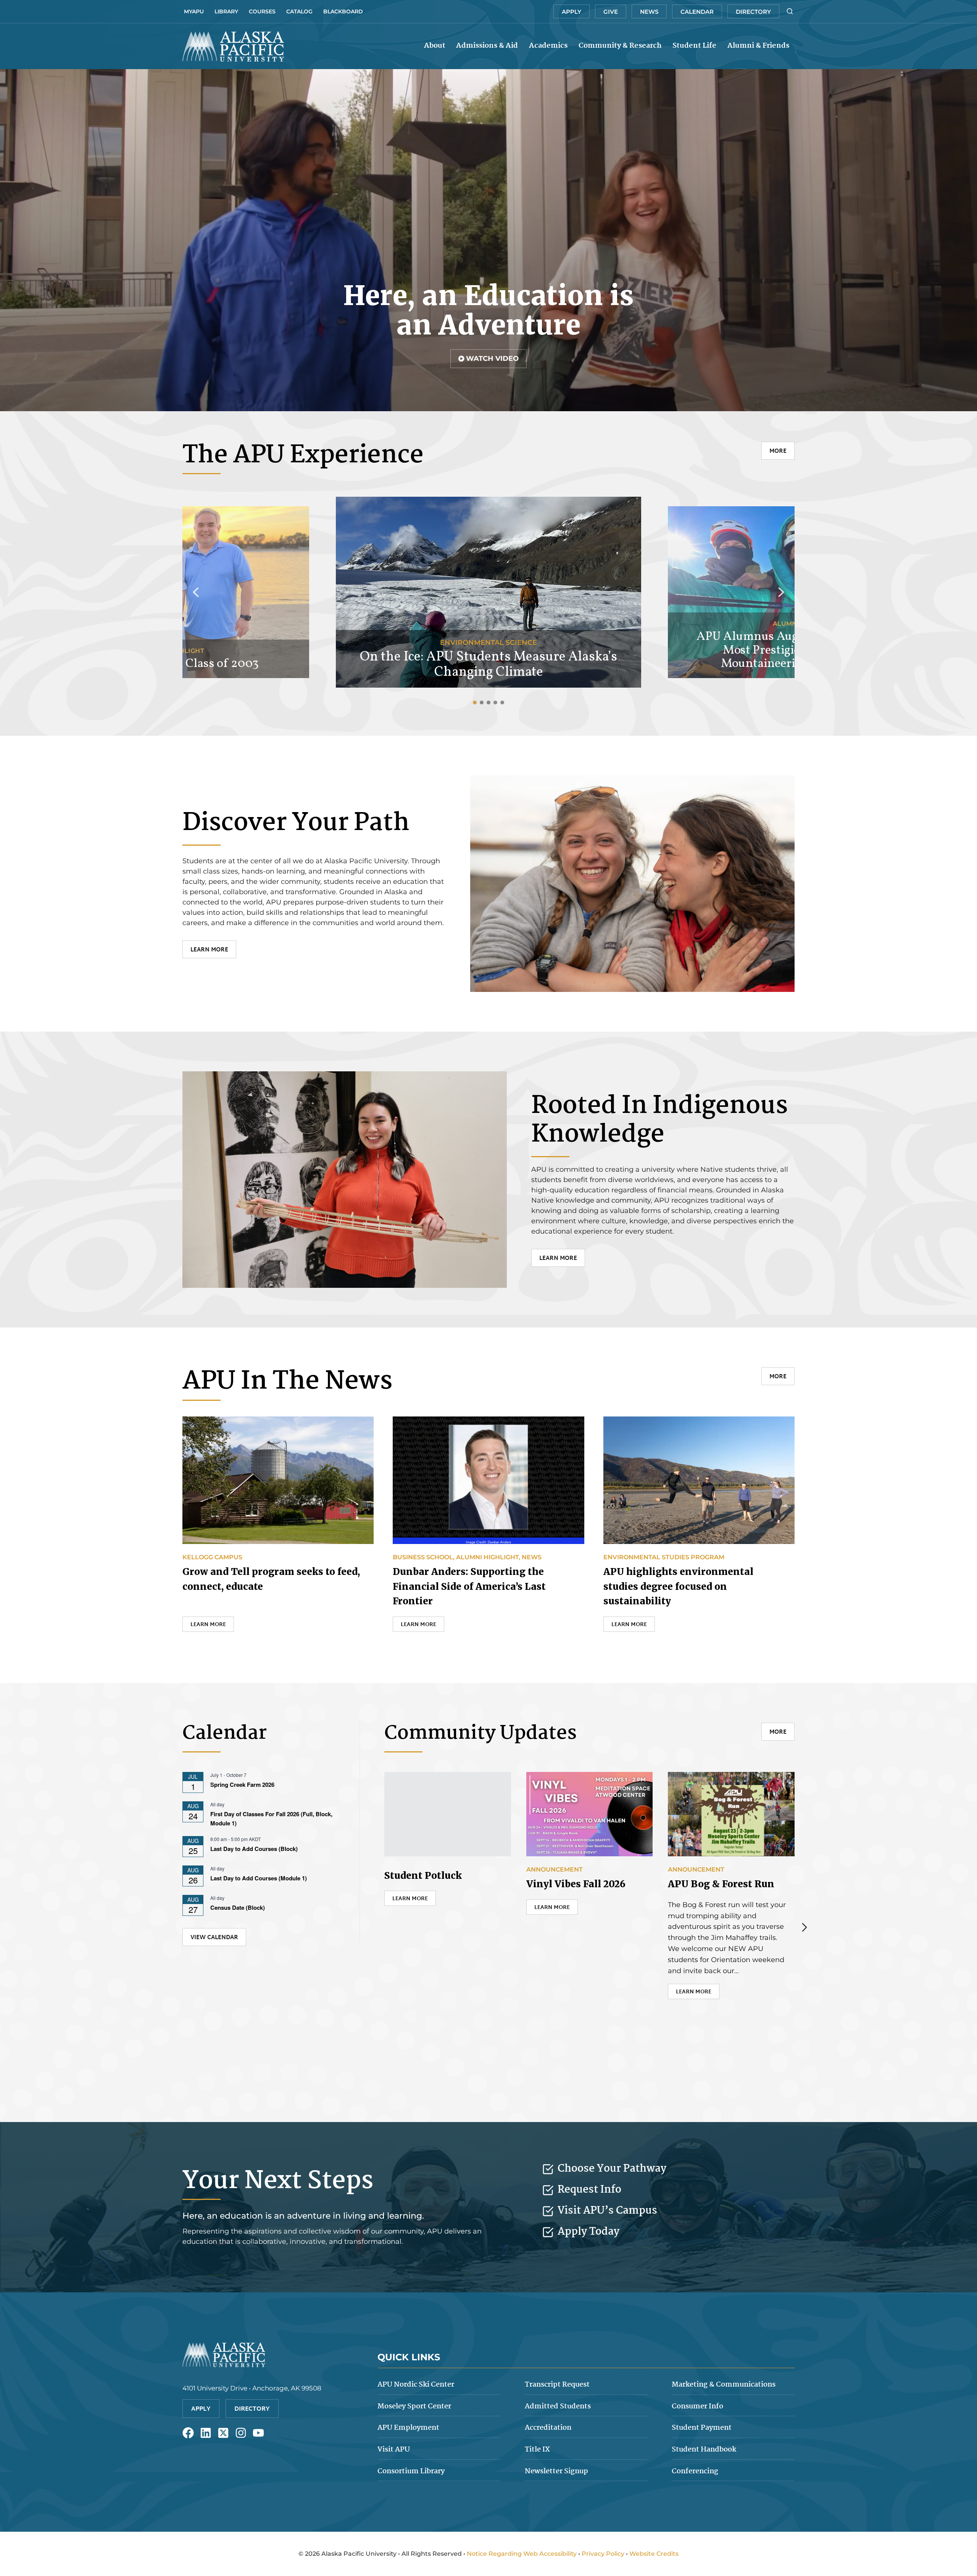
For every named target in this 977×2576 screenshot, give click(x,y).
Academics (548, 46)
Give (611, 12)
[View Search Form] (790, 11)
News (649, 12)
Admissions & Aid (487, 46)
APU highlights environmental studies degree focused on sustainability (678, 1586)
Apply (572, 12)
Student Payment (702, 2428)
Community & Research (620, 46)
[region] (488, 240)
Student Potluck (423, 1876)
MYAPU (194, 11)
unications (724, 2385)
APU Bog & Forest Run (721, 1884)
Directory (753, 12)
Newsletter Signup (556, 2471)
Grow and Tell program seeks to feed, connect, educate (271, 1579)
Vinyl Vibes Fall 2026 (576, 1884)
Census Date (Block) (238, 1907)
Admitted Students (558, 2406)
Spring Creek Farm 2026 (242, 1785)
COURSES (262, 11)
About (435, 46)
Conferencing (695, 2471)
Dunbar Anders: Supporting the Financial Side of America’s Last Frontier (469, 1586)
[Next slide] (804, 1927)
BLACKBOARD (343, 11)
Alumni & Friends (758, 46)
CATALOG (299, 11)
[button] (488, 359)
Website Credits (654, 2554)
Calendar (697, 12)
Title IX (537, 2450)
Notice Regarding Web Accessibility (522, 2554)
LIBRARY (226, 11)
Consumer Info (697, 2406)
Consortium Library (411, 2471)
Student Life (694, 46)
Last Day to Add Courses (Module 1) (259, 1878)
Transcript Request (557, 2385)
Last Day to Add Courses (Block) (254, 1849)
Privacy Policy (603, 2554)
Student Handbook (704, 2450)
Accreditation (548, 2428)
